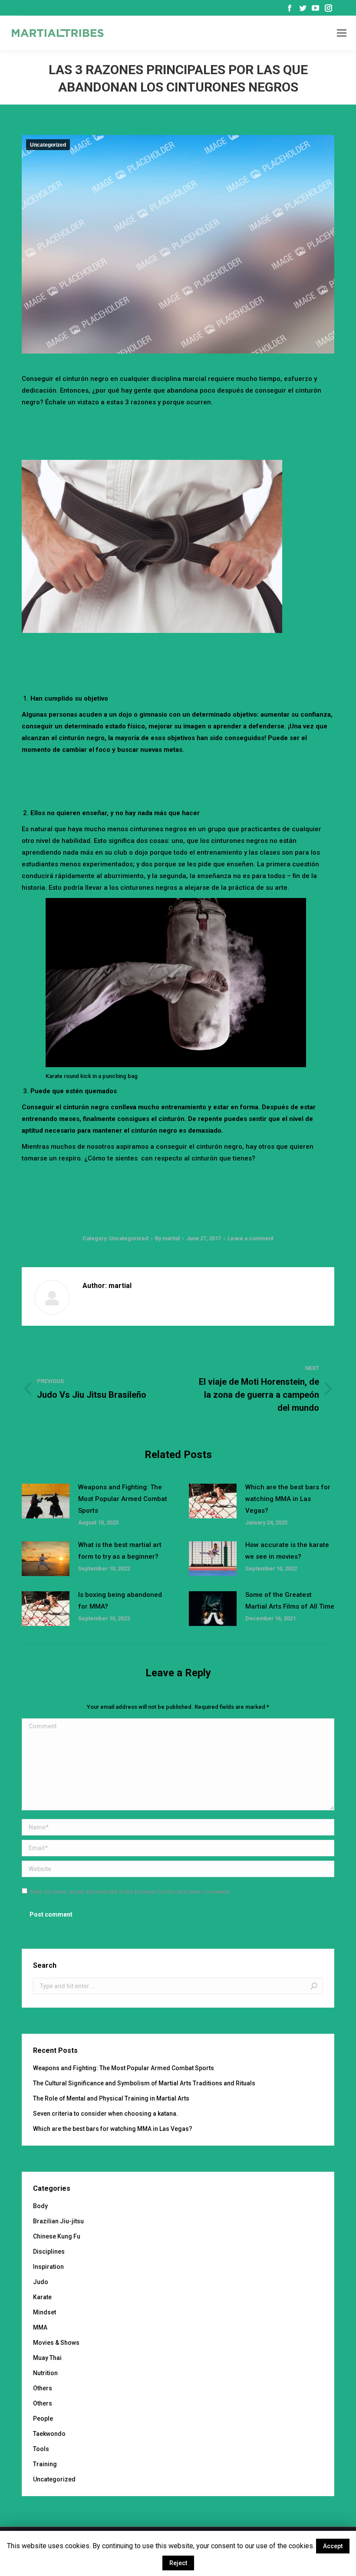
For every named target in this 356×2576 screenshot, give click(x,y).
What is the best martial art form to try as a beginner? (120, 1551)
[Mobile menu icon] (342, 33)
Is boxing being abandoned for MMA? (120, 1601)
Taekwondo (49, 2434)
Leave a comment (251, 1238)
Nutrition (45, 2373)
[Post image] (46, 1501)
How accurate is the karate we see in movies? (287, 1551)
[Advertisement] (180, 432)
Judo (41, 2282)
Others (43, 2388)
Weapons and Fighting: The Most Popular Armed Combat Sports (123, 1499)
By (167, 1238)
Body (40, 2206)
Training (45, 2464)
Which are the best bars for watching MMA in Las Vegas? (288, 1499)
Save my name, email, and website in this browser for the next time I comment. (130, 1892)
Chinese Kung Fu (57, 2236)
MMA (40, 2327)
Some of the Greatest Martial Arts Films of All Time (290, 1601)
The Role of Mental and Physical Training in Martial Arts (111, 2098)
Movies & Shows (56, 2343)
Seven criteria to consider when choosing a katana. (105, 2114)
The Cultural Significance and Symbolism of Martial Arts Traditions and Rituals (144, 2083)
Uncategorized (48, 145)
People (43, 2419)
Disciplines (49, 2252)
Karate (42, 2297)
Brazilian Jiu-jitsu (58, 2221)
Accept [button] (333, 2546)
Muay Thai (47, 2358)
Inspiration (48, 2267)
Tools (41, 2449)
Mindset (44, 2312)
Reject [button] (178, 2563)
